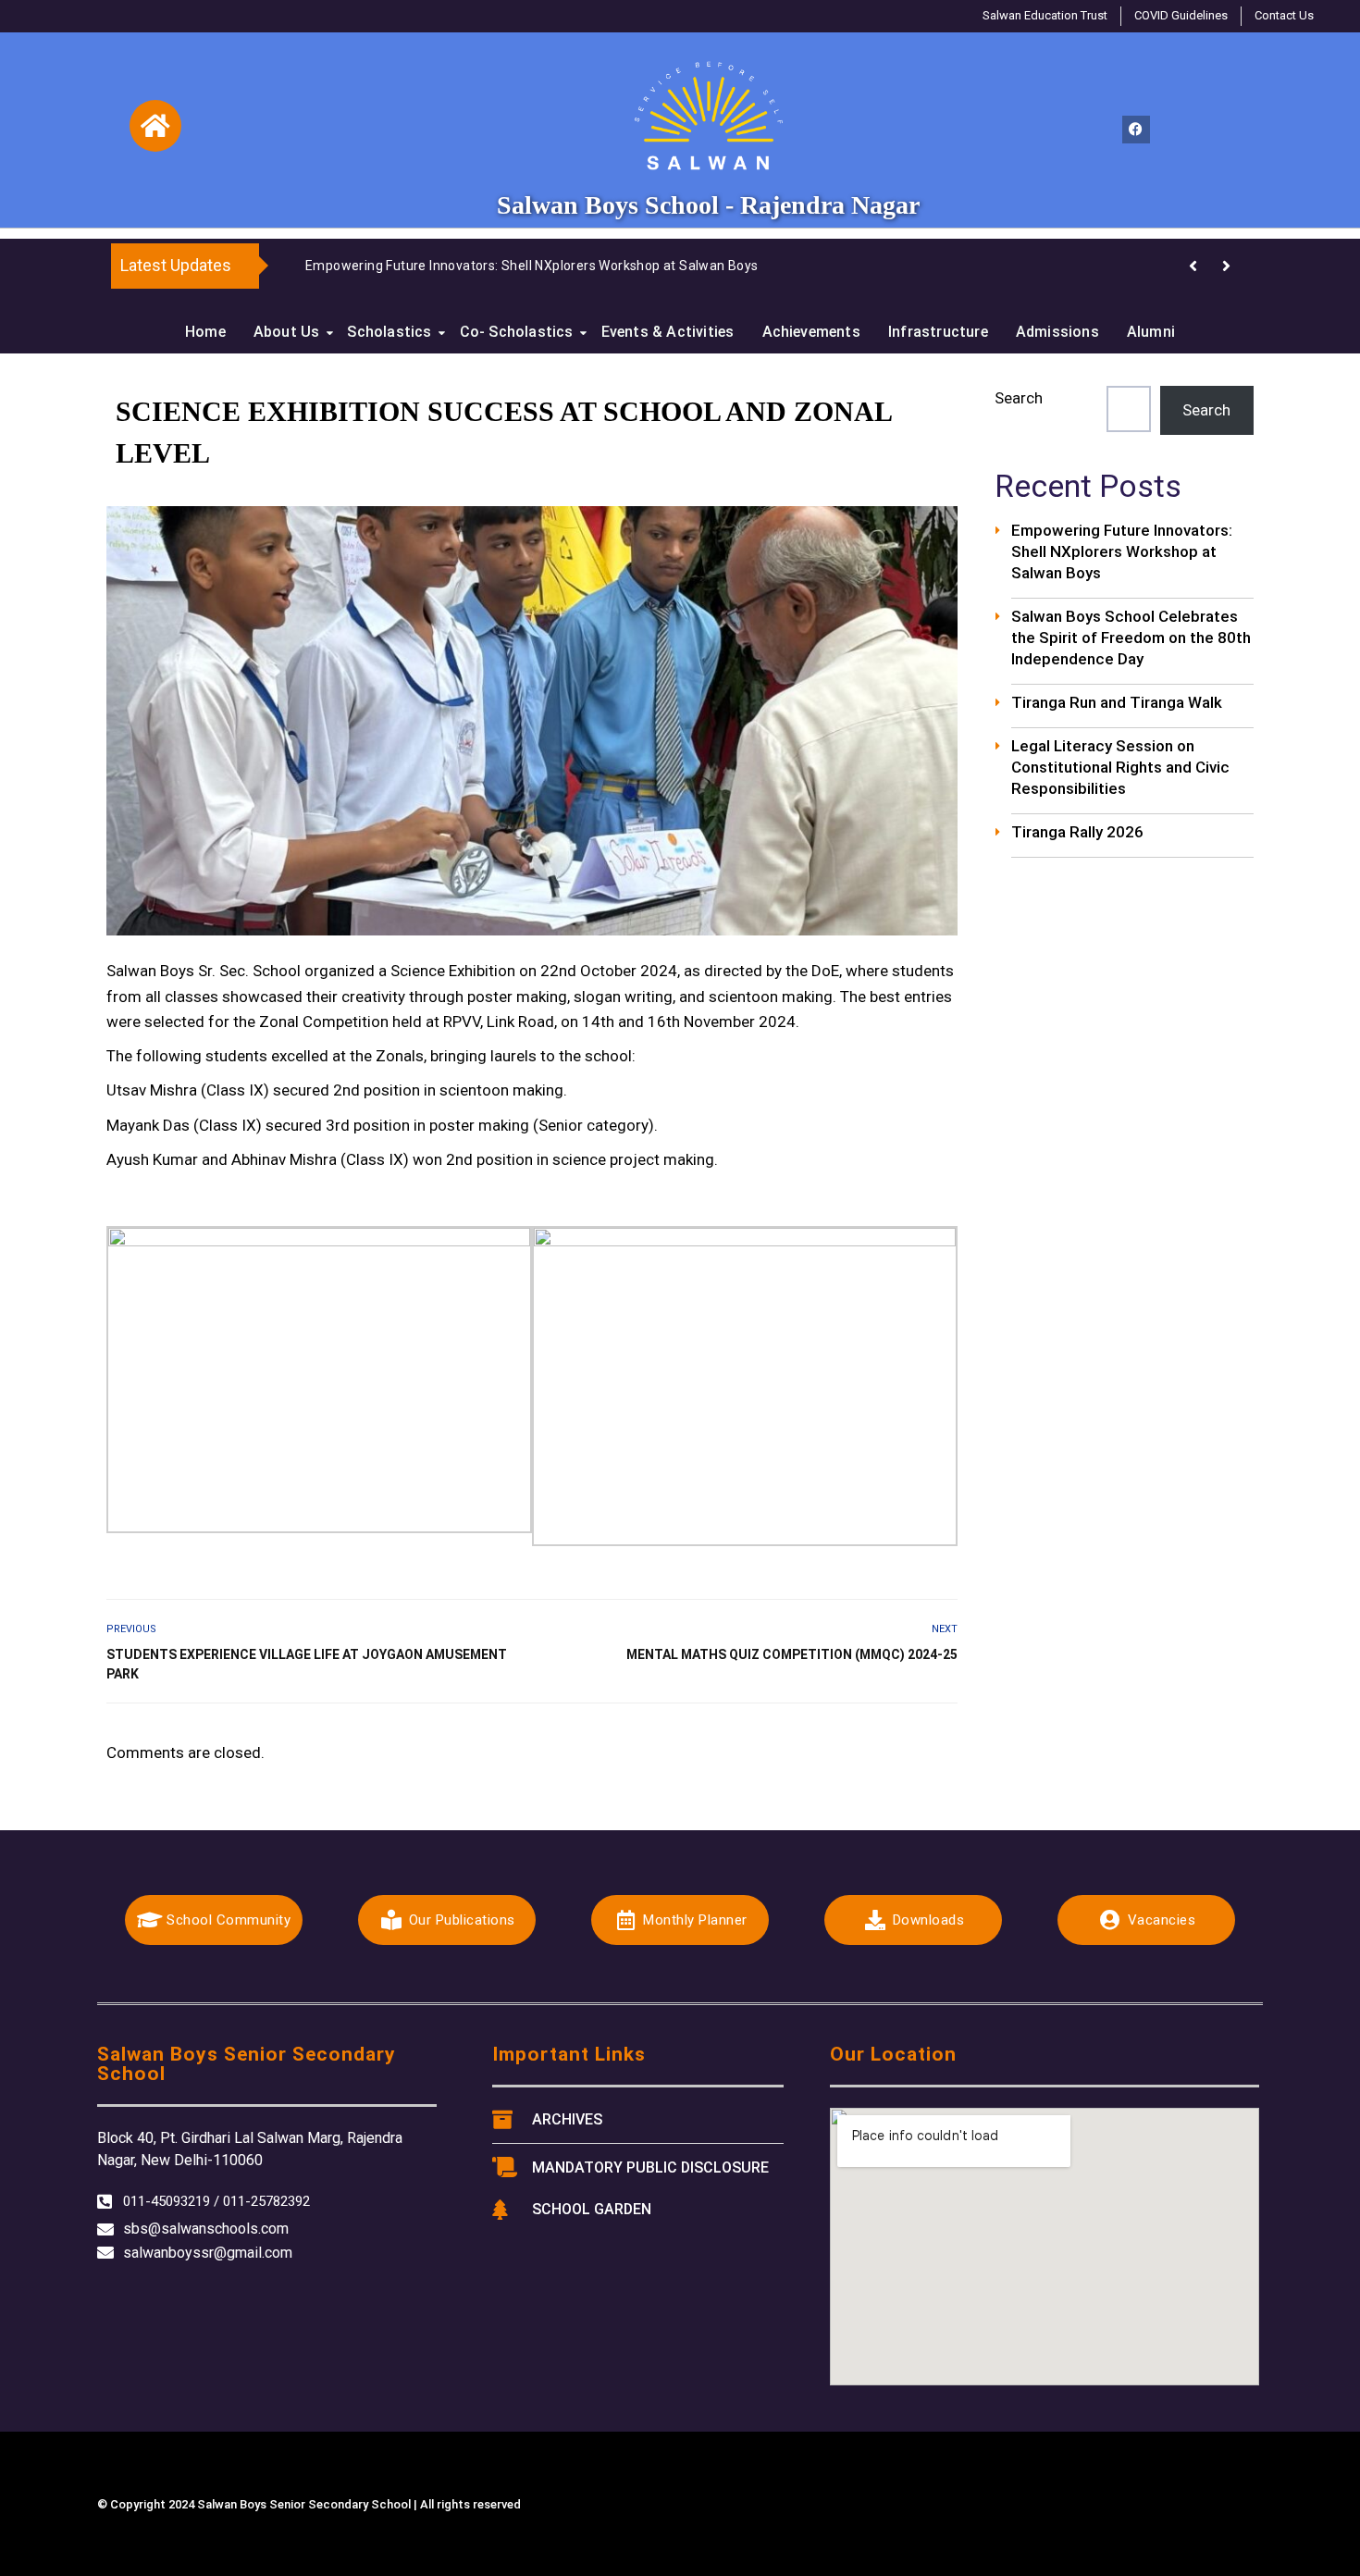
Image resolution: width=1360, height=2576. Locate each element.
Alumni (1151, 332)
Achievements (811, 332)
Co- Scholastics (517, 332)
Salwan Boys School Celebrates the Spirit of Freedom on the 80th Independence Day (1131, 638)
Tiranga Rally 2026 (1077, 832)
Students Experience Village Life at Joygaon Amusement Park (307, 1664)
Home (205, 332)
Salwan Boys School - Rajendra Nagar (708, 205)
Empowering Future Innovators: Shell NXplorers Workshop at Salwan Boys (532, 266)
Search (1019, 398)
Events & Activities (668, 332)
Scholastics (389, 332)
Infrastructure (938, 332)
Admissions (1057, 332)
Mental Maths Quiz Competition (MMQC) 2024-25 (792, 1654)
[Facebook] (1136, 130)
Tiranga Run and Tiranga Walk (1117, 702)
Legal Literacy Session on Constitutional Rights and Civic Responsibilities (1120, 767)
